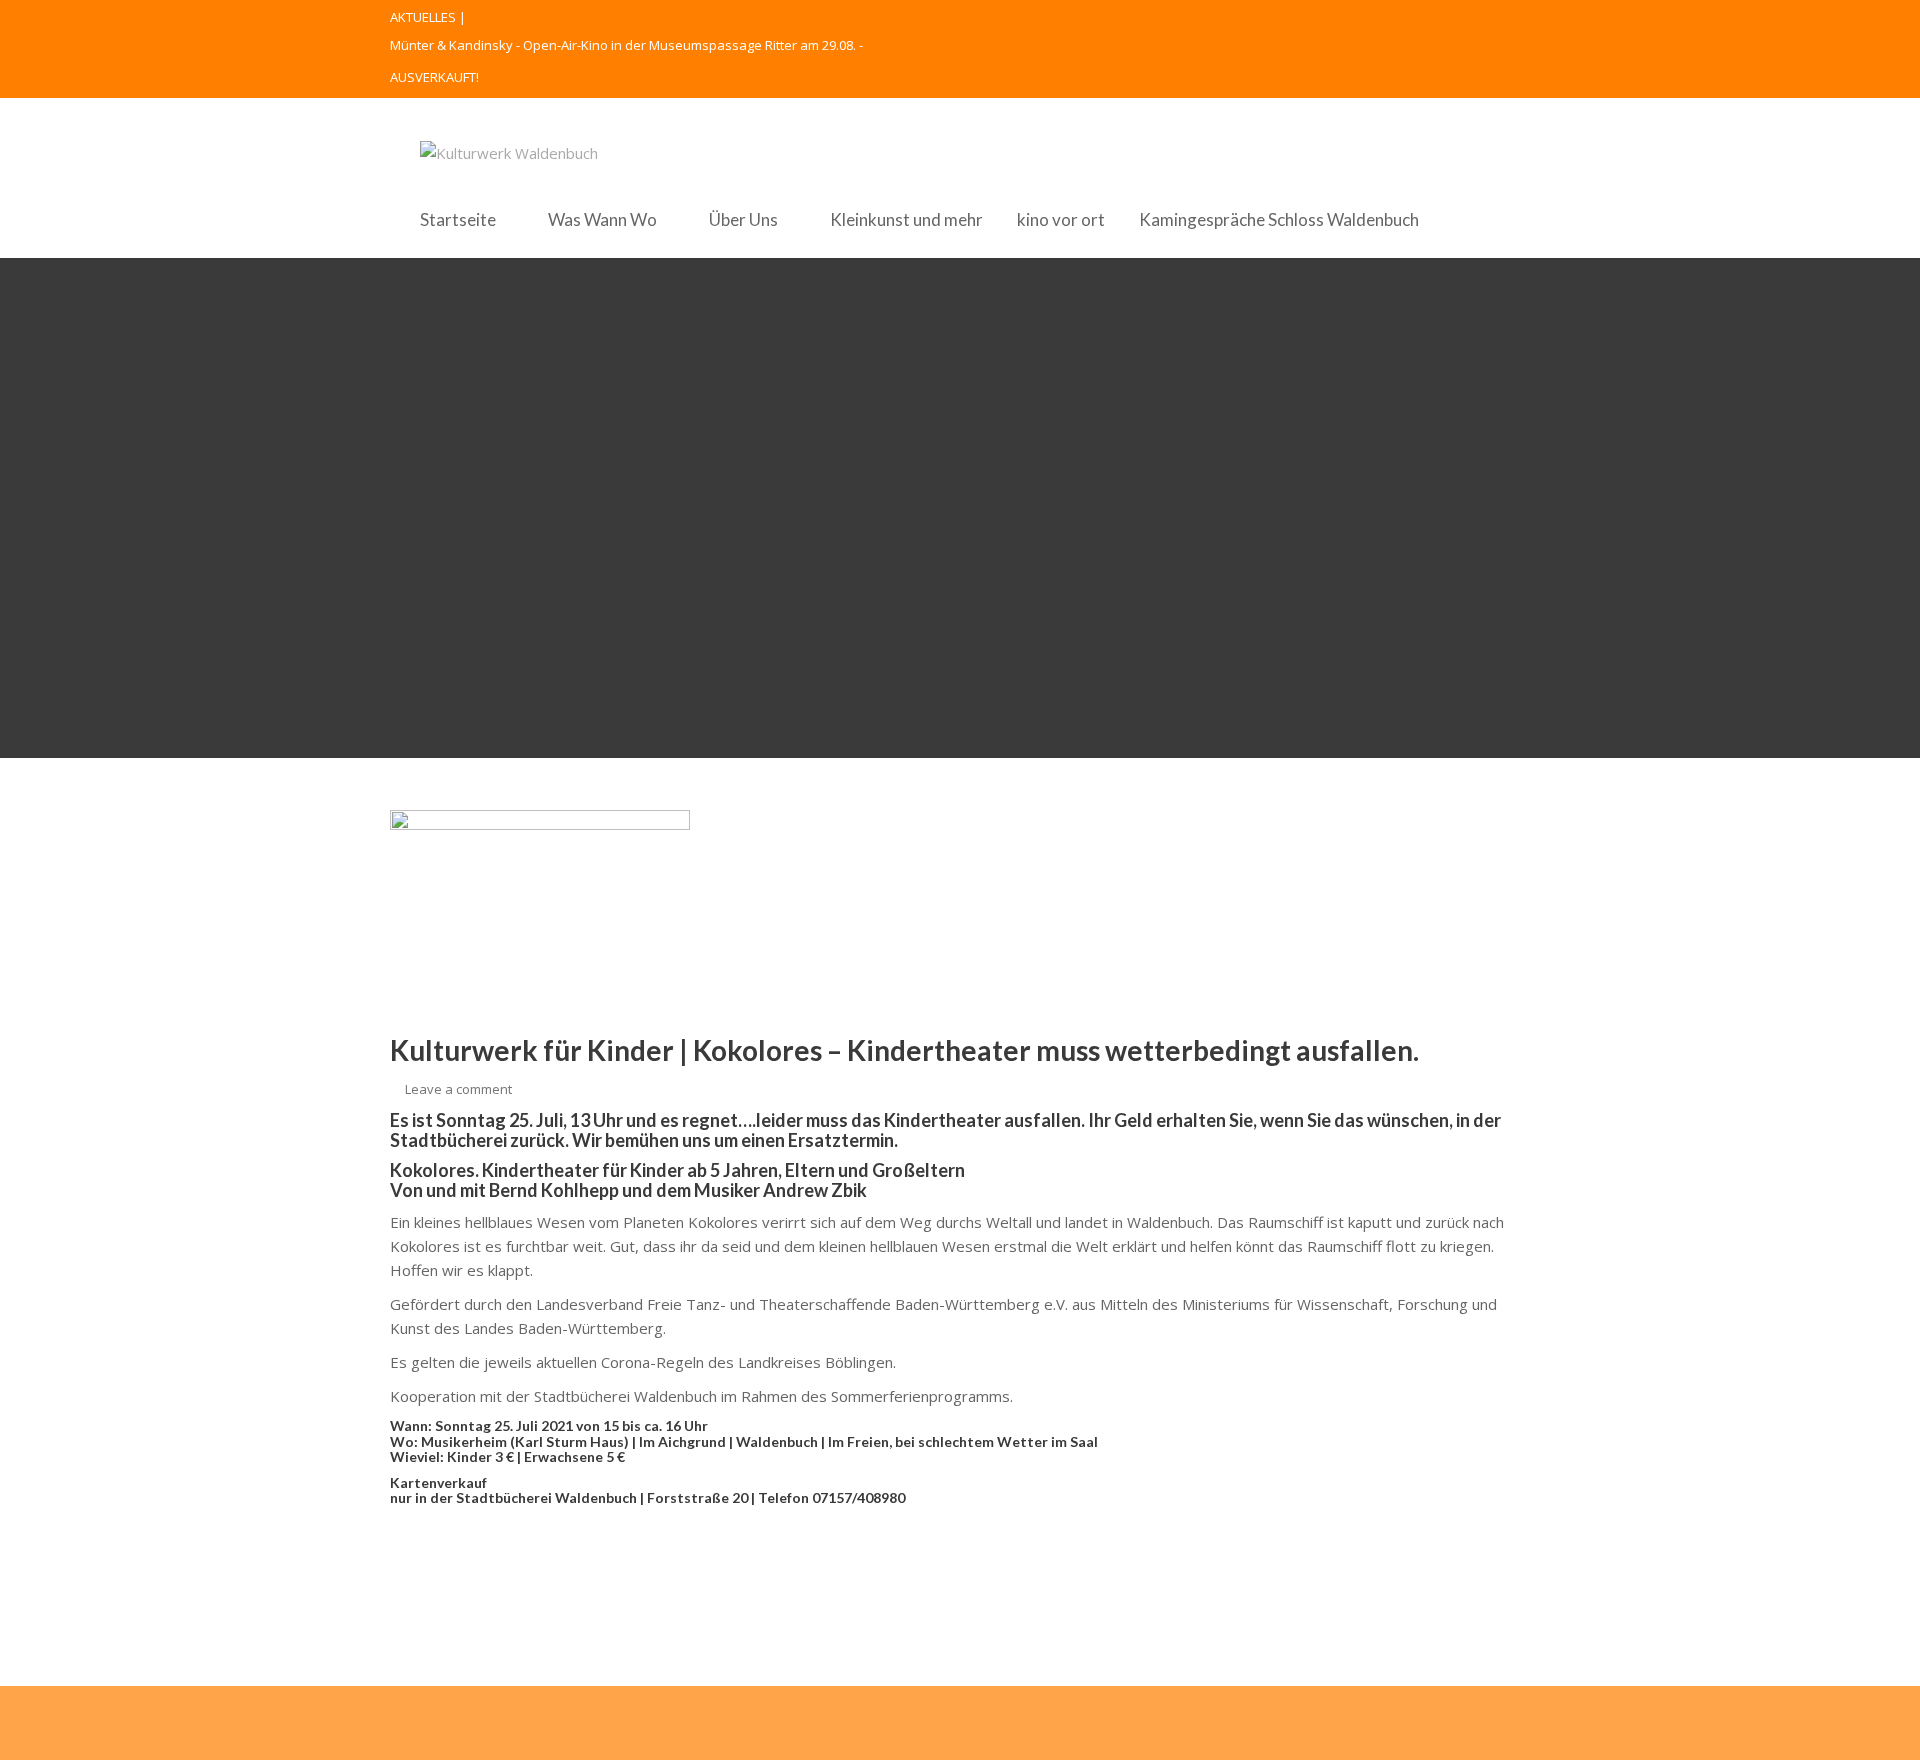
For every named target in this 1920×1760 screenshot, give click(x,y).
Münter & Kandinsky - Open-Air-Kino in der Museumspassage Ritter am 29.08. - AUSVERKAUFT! (626, 61)
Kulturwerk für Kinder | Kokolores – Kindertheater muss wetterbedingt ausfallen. (904, 1050)
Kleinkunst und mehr (906, 219)
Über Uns (743, 219)
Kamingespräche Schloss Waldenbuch (1279, 219)
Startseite (458, 219)
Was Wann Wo (602, 219)
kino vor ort (1061, 219)
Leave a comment (458, 1089)
